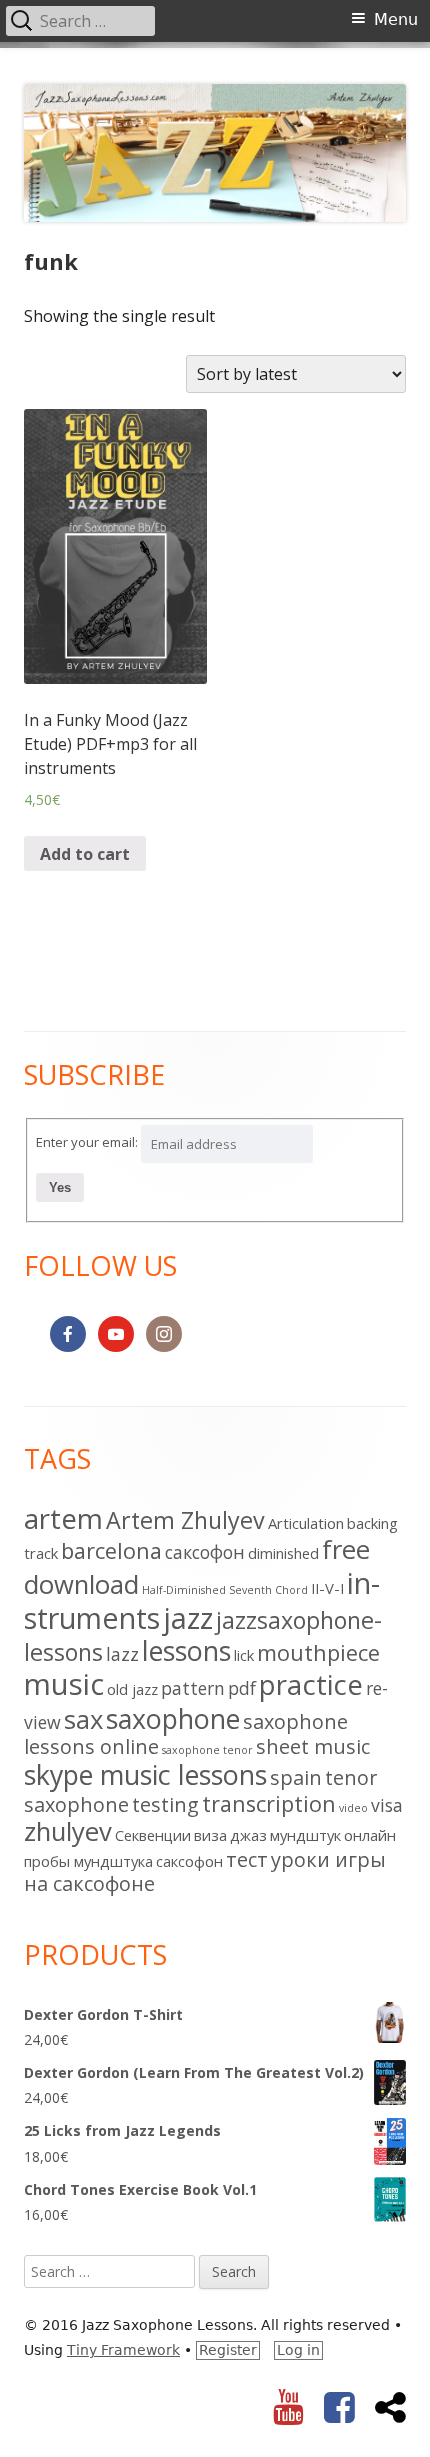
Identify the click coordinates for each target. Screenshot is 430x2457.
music (64, 1684)
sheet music (313, 1746)
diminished (283, 1553)
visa (387, 1805)
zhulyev (68, 1831)
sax (83, 1719)
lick (244, 1655)
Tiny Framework (123, 2350)
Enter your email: (87, 1142)
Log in (298, 2350)
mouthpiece (318, 1652)
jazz (188, 1617)
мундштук (305, 1835)
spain (296, 1777)
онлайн (370, 1835)
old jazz (132, 1689)
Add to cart (85, 854)
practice (311, 1684)
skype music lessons (145, 1774)
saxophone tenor (207, 1750)
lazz (122, 1654)
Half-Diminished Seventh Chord (225, 1590)
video (353, 1808)
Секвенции (153, 1835)
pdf (242, 1688)
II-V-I (327, 1588)
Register (228, 2350)
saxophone (173, 1718)
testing (165, 1804)
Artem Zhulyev (185, 1520)
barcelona (111, 1550)
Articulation (306, 1523)
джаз (248, 1835)
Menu (396, 19)
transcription (269, 1803)
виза (210, 1835)
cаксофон (205, 1552)
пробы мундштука (88, 1861)
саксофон (189, 1861)
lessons (186, 1650)
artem (63, 1518)
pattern (193, 1688)
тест (247, 1859)
